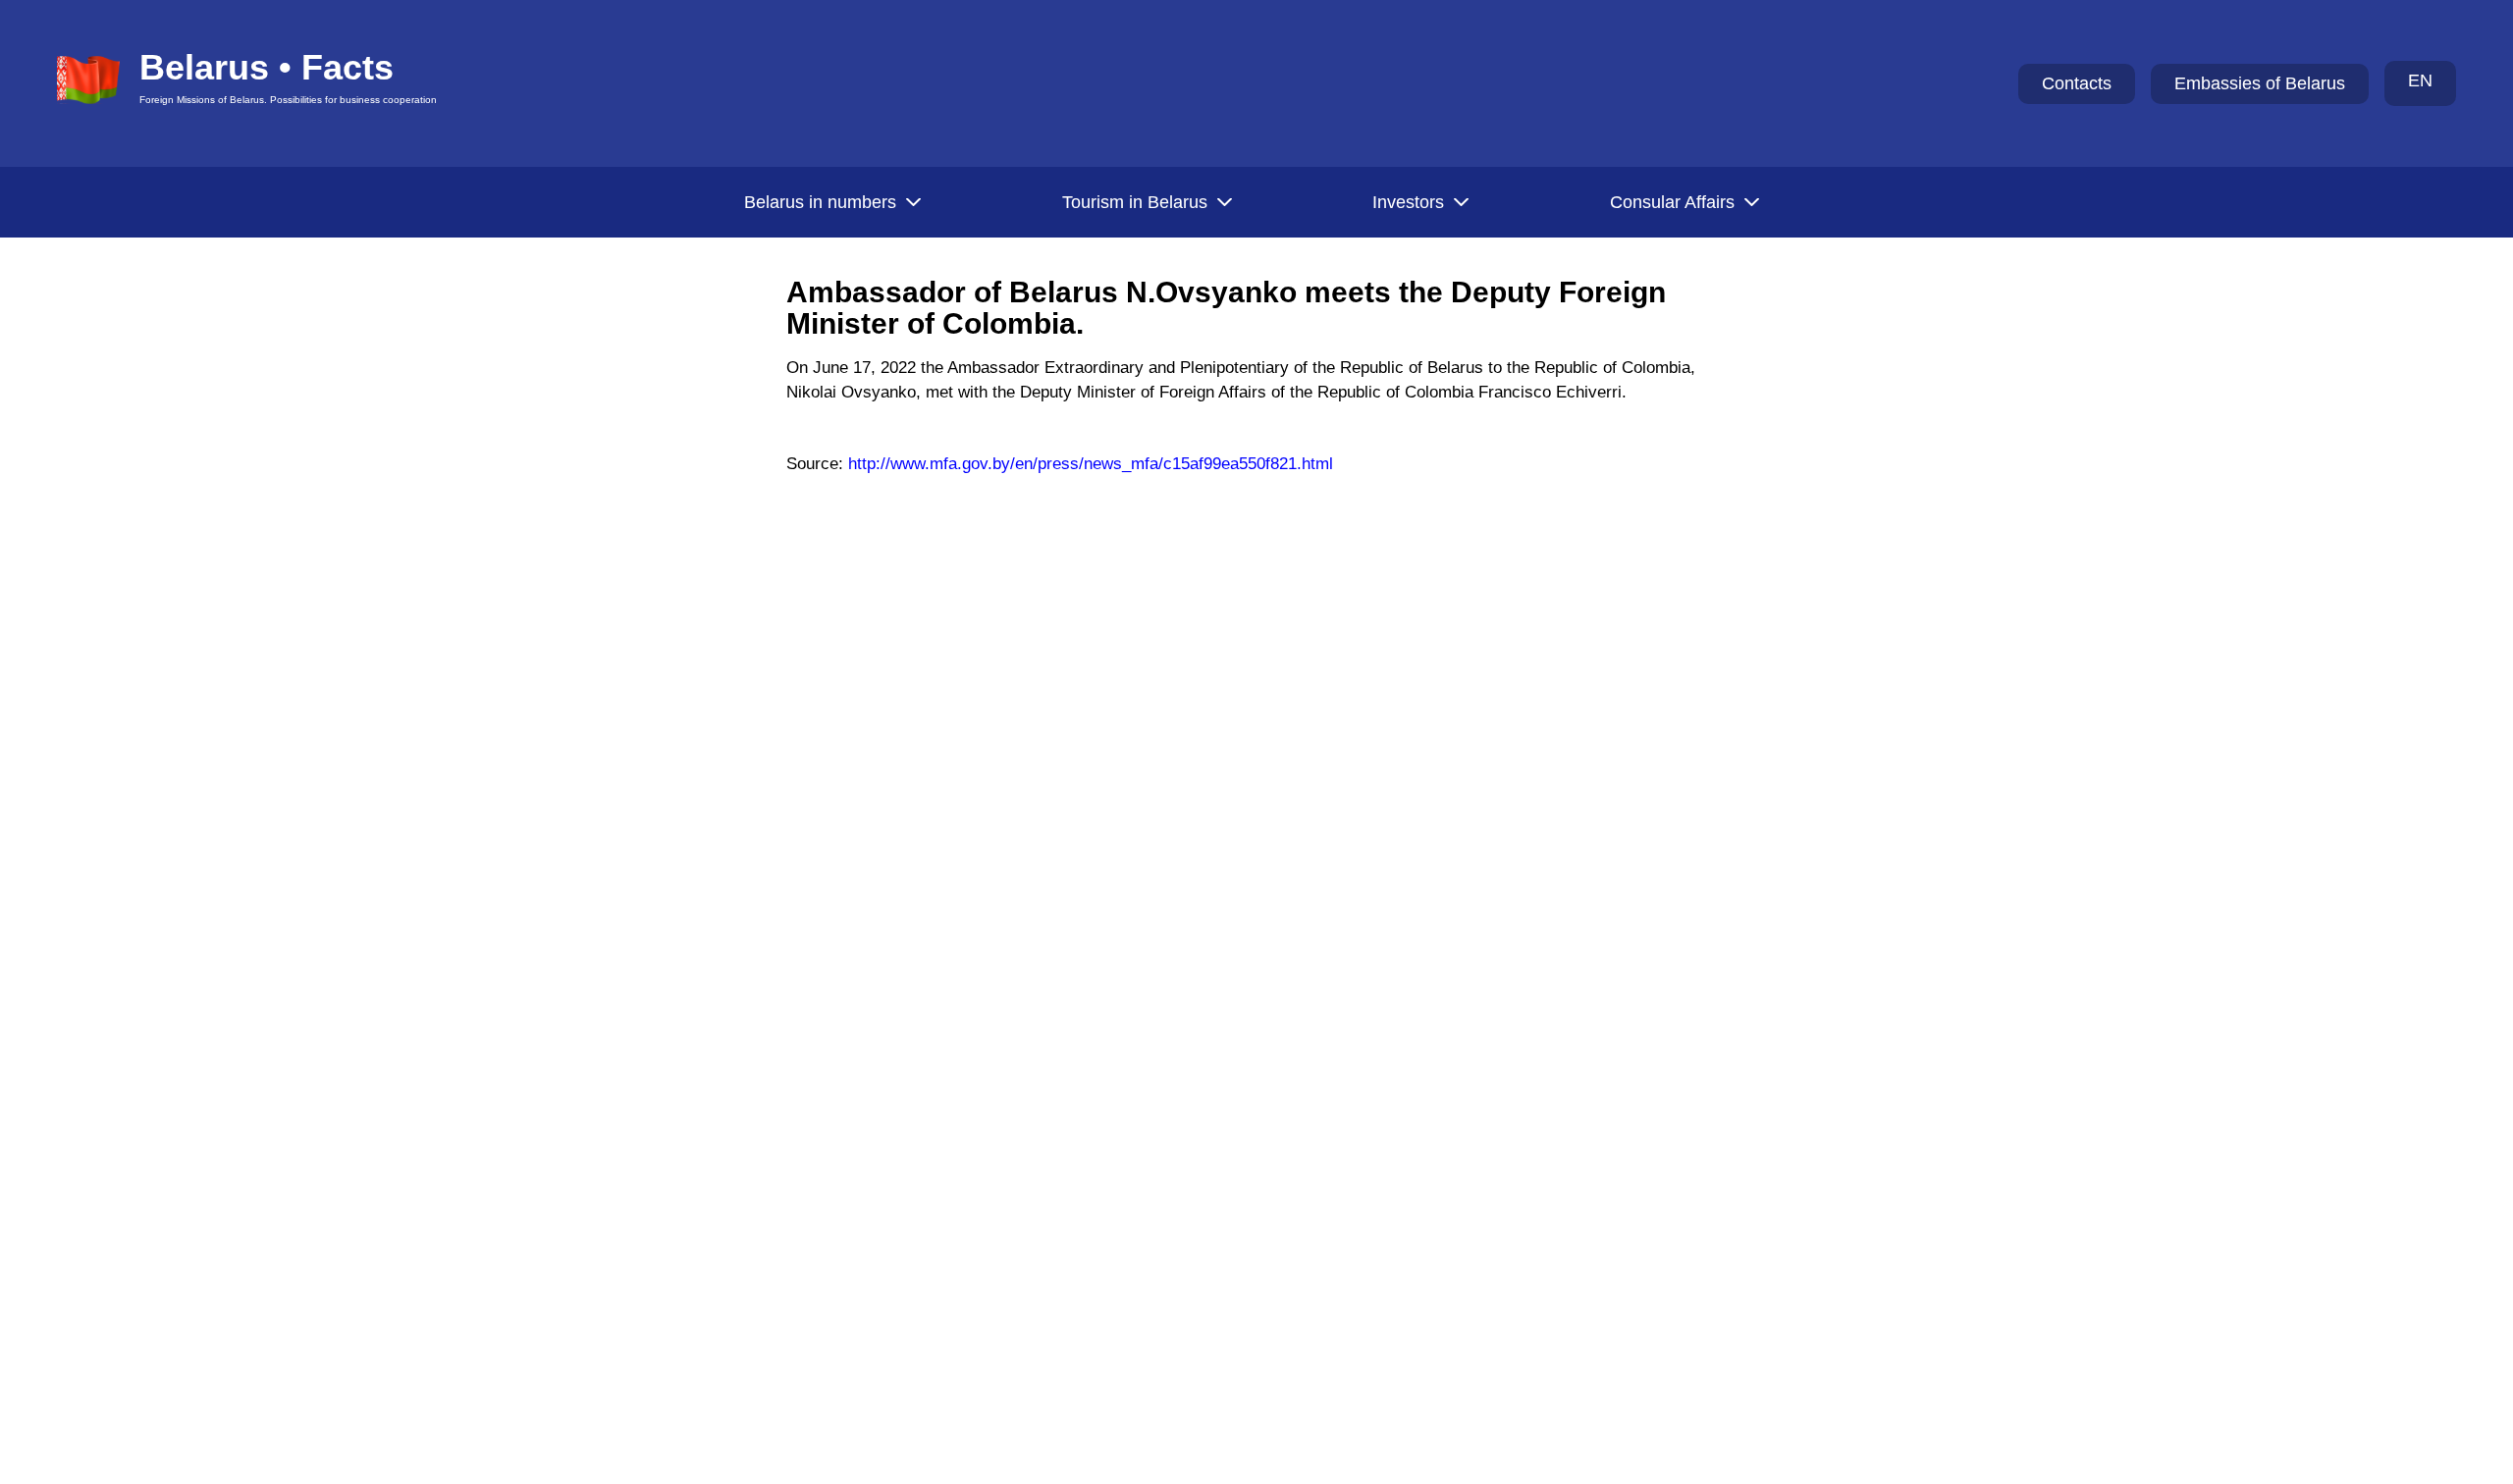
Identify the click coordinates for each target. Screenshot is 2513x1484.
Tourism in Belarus (1135, 202)
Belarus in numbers (820, 202)
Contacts (2077, 83)
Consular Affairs (1672, 202)
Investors (1408, 202)
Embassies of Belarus (2260, 83)
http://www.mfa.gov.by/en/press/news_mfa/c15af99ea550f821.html (1091, 464)
